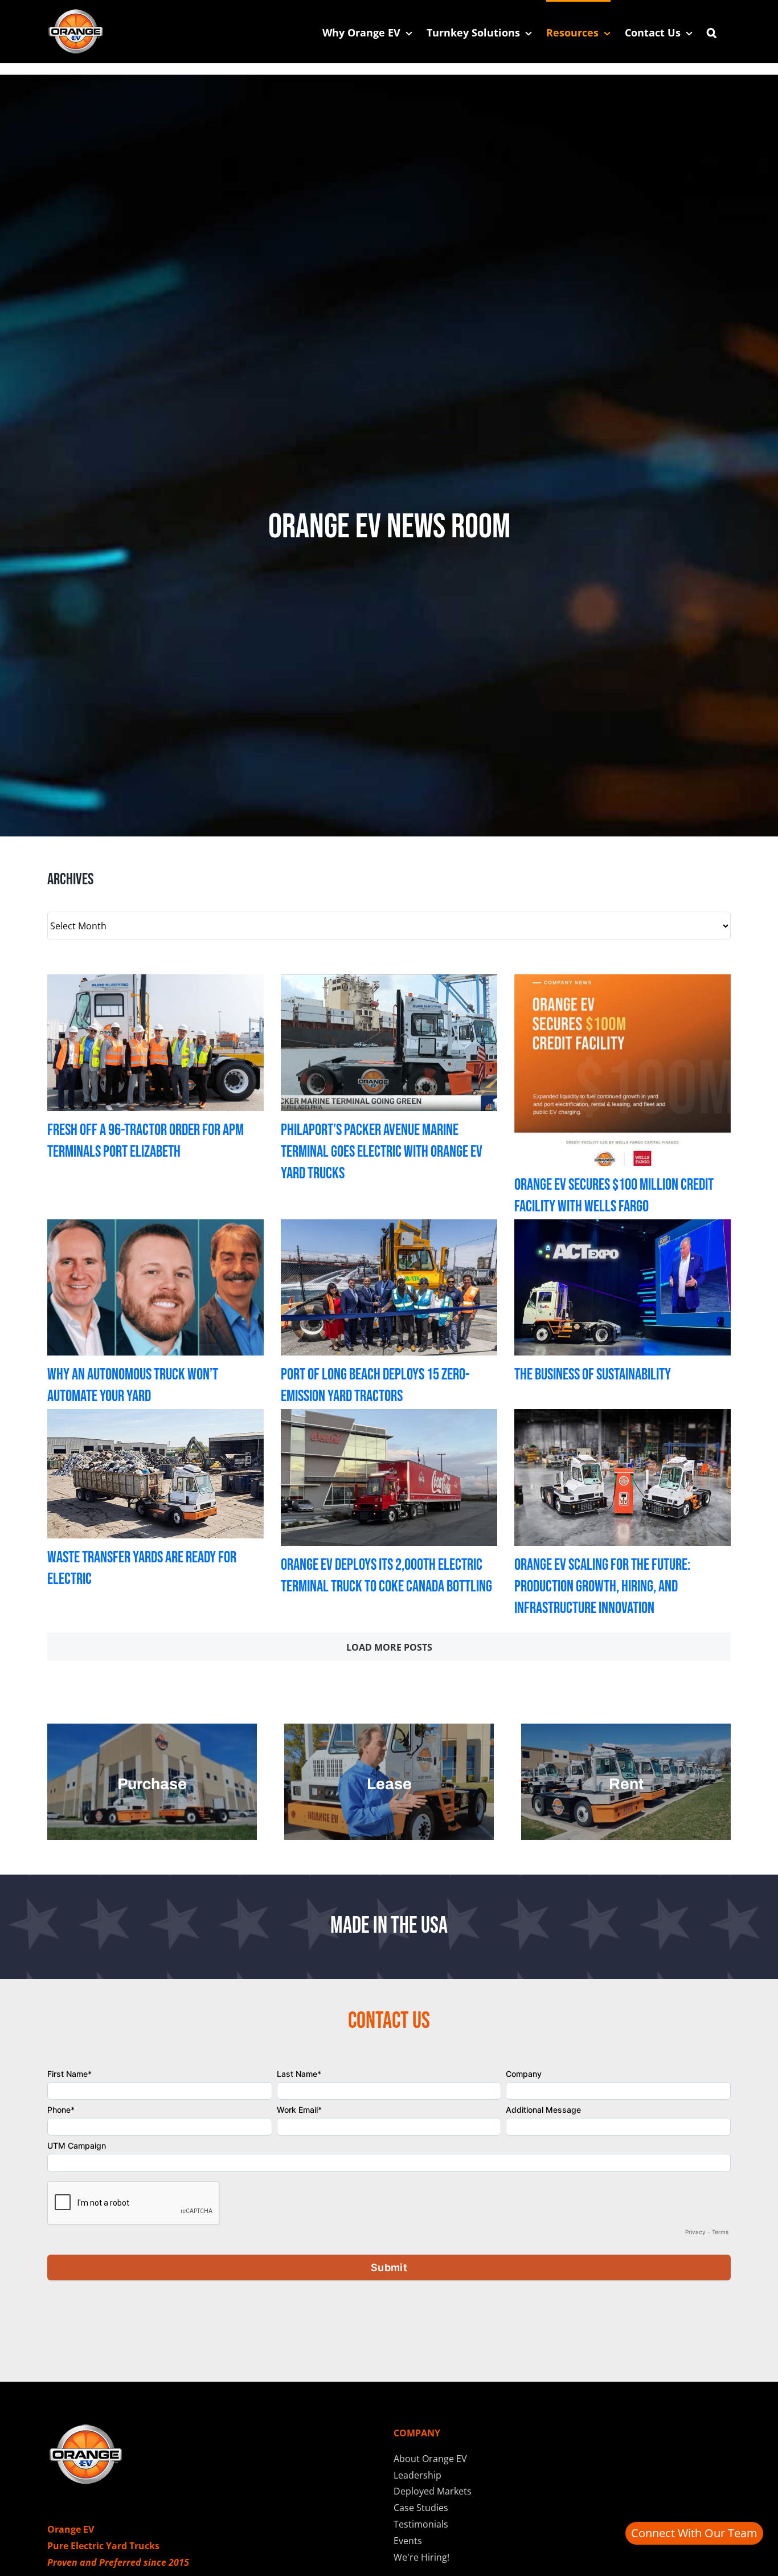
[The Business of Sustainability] (623, 1287)
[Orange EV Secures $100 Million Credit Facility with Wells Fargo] (623, 1070)
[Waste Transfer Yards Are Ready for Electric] (155, 1474)
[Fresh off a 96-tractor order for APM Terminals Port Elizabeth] (155, 1042)
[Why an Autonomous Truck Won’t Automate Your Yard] (155, 1287)
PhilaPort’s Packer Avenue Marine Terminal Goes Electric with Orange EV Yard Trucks (382, 1152)
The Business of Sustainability (593, 1375)
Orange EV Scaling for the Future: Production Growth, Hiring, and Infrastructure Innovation (602, 1587)
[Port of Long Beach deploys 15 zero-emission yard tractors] (389, 1287)
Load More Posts (389, 1647)
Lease (389, 1784)
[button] (712, 31)
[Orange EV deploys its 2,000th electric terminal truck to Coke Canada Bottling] (389, 1477)
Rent (626, 1784)
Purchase (152, 1784)
